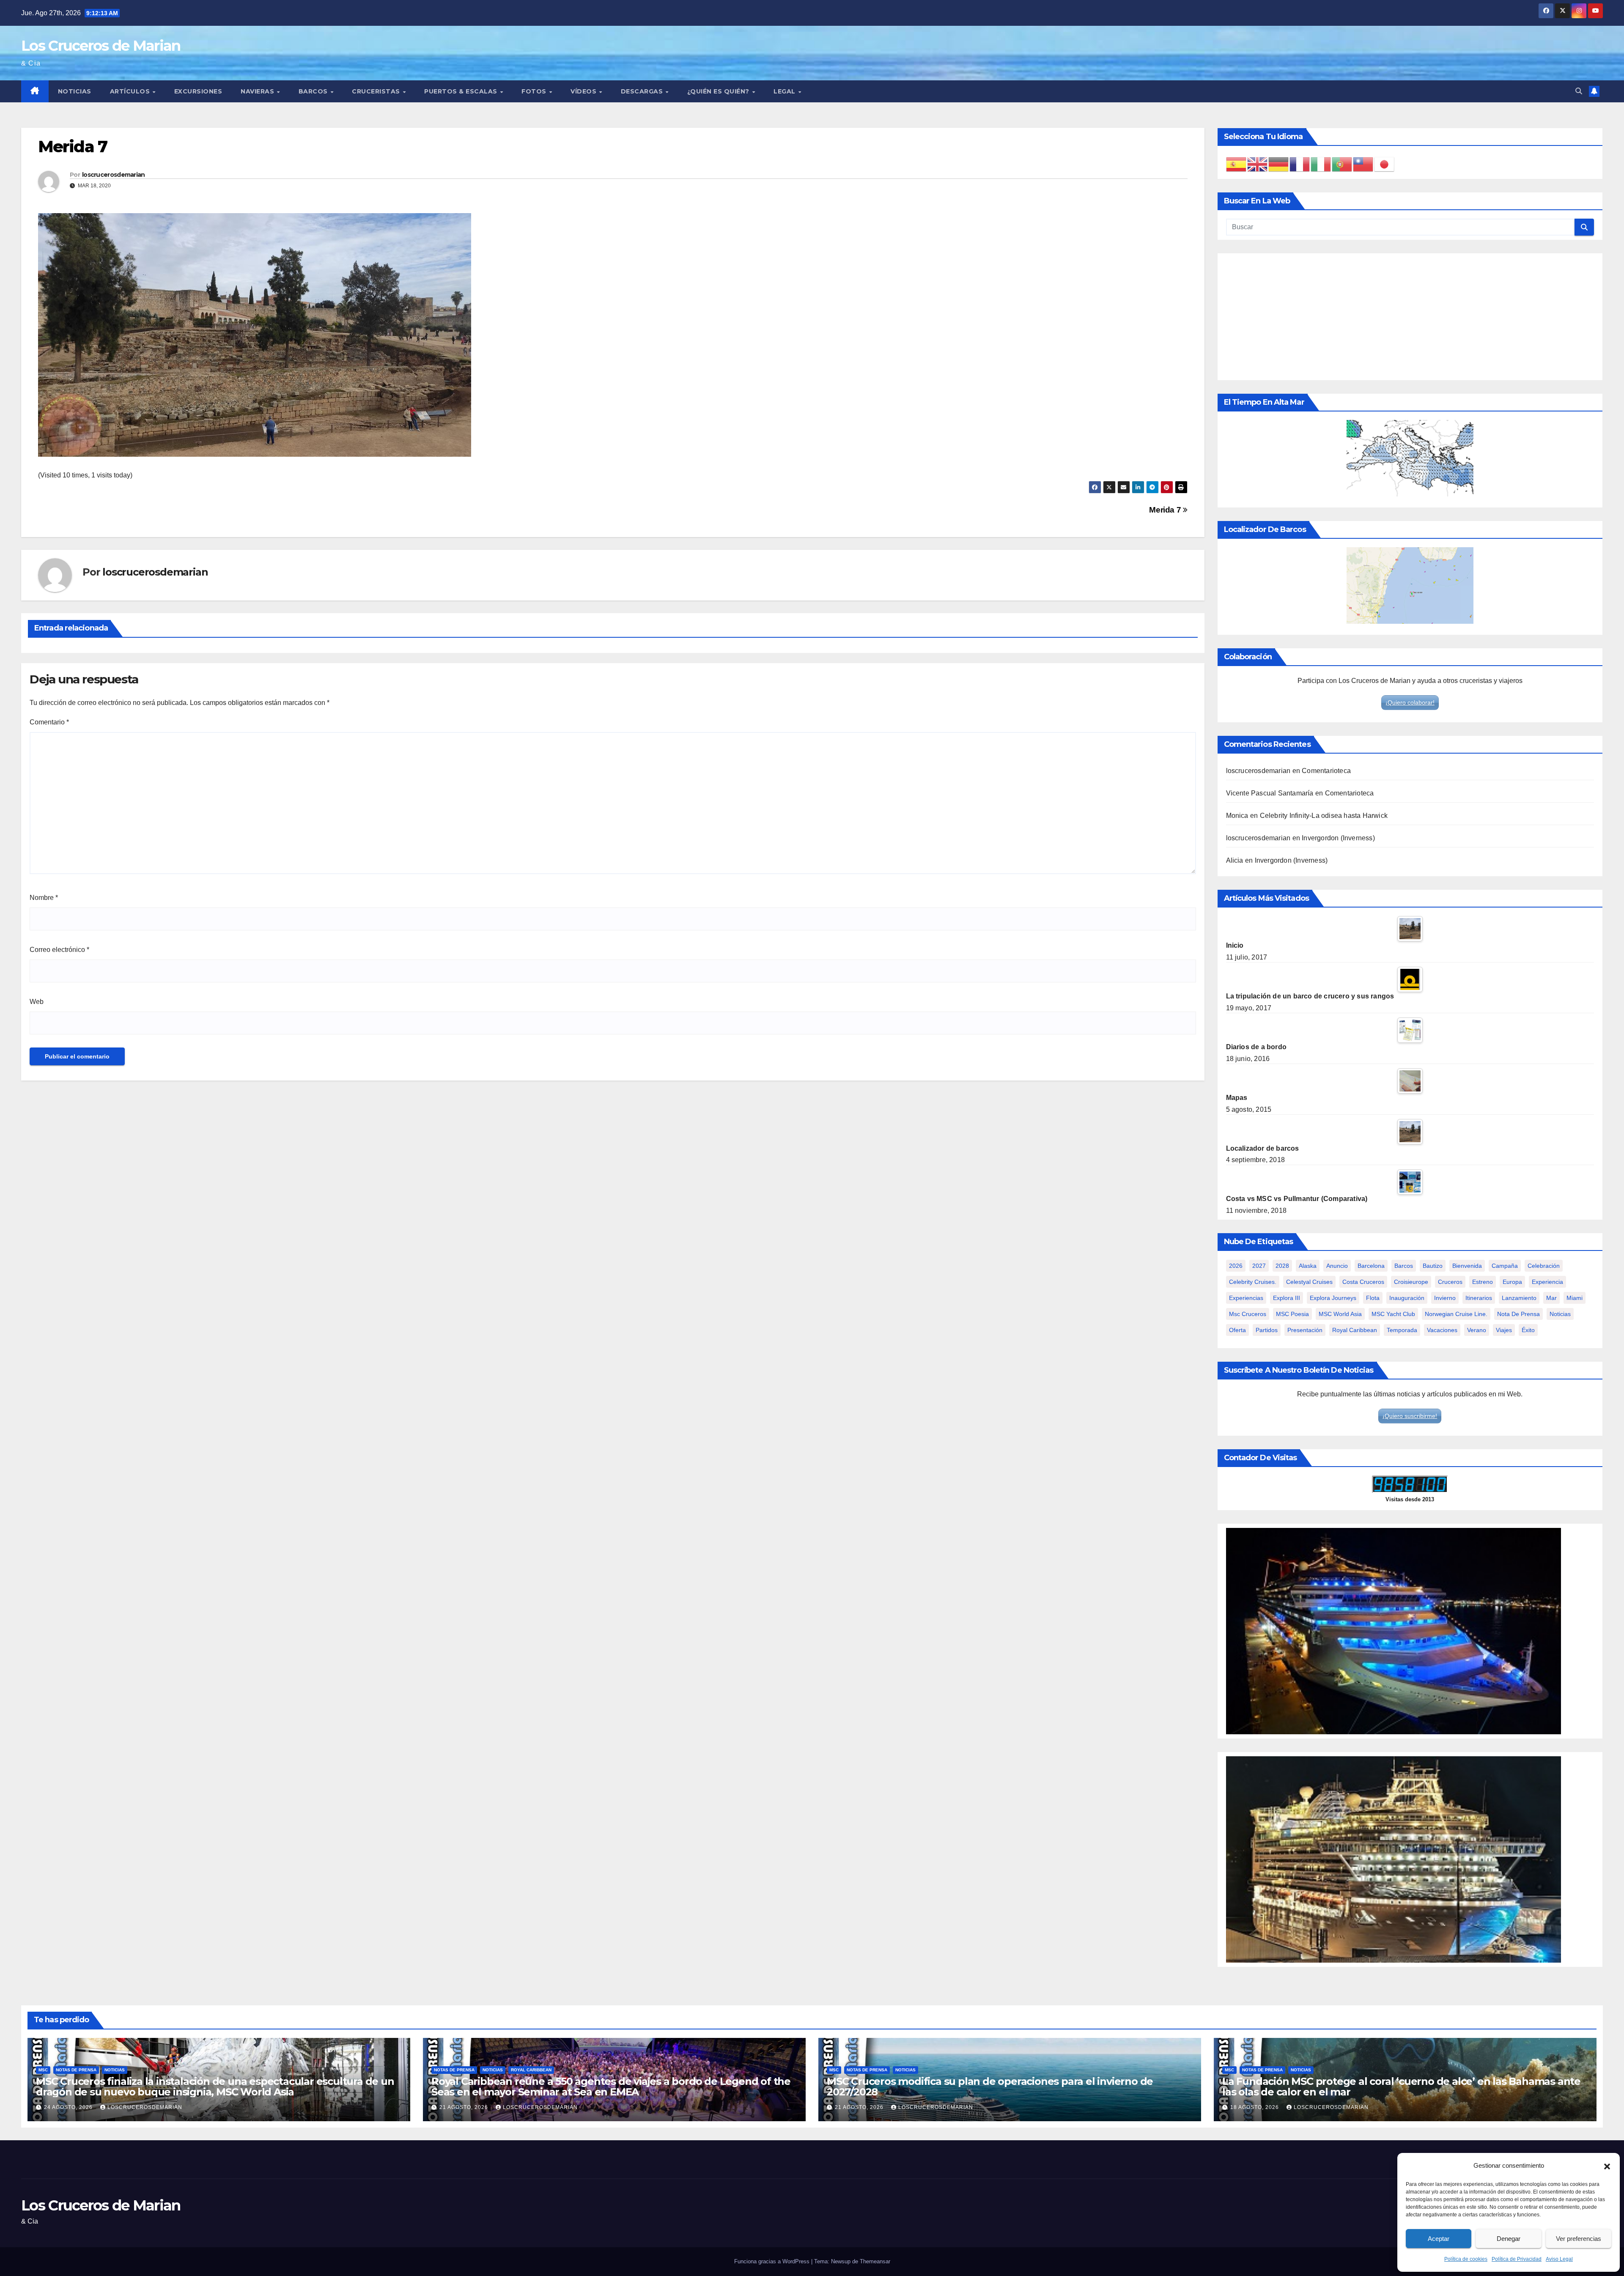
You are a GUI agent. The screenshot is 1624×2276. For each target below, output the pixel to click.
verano (1477, 1330)
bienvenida (1467, 1266)
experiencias (1246, 1298)
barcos (1404, 1266)
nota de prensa (1518, 1314)
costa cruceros (1363, 1282)
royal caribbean (1355, 1330)
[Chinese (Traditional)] (1363, 164)
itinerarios (1479, 1298)
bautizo (1433, 1266)
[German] (1279, 164)
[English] (1258, 164)
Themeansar (875, 2261)
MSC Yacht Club (1393, 1314)
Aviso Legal (1559, 2259)
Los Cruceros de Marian (101, 46)
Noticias (75, 91)
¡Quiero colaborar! (1410, 702)
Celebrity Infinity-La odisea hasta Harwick (1324, 816)
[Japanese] (1385, 164)
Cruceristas (377, 91)
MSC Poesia (1292, 1314)
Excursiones (198, 91)
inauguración (1407, 1298)
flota (1373, 1298)
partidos (1267, 1330)
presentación (1305, 1330)
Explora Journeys (1333, 1298)
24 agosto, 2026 (69, 2107)
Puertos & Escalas (462, 91)
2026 (1236, 1266)
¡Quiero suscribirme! (1410, 1416)
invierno (1445, 1298)
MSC (43, 2070)
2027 (1259, 1266)
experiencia (1547, 1282)
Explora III (1287, 1298)
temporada (1402, 1330)
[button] (1607, 2166)
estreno (1483, 1282)
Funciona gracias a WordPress (773, 2261)
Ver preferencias (1579, 2239)
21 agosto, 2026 (465, 2107)
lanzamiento (1519, 1298)
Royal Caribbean (531, 2070)
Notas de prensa (76, 2070)
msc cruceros (1248, 1314)
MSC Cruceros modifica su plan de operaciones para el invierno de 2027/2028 (990, 2087)
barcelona (1371, 1266)
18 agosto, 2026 (1255, 2107)
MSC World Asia (1340, 1314)
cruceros (1450, 1282)
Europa (1512, 1282)
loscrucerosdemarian (114, 175)
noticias (1560, 1314)
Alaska (1308, 1266)
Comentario (49, 722)
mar (1551, 1298)
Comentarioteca (1326, 771)
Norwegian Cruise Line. (1456, 1314)
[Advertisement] (1410, 317)
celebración (1544, 1266)
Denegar (1509, 2239)
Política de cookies (1466, 2259)
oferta (1237, 1330)
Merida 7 (1166, 510)
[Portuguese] (1342, 164)
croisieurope (1411, 1282)
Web (37, 1002)
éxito (1528, 1330)
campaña (1505, 1266)
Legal (785, 91)
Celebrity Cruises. (1253, 1282)
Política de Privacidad (1517, 2259)
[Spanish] (1237, 164)
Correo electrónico (59, 950)
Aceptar (1439, 2239)
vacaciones (1442, 1330)
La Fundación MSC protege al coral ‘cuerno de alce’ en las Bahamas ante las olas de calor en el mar (1401, 2087)
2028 (1282, 1266)
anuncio (1337, 1266)
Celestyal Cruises (1309, 1282)
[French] (1300, 164)
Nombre (44, 898)
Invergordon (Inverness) (1338, 838)
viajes (1504, 1330)
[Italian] (1321, 164)
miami (1575, 1298)
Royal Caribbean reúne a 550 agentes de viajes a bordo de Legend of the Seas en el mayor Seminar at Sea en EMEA (611, 2087)
